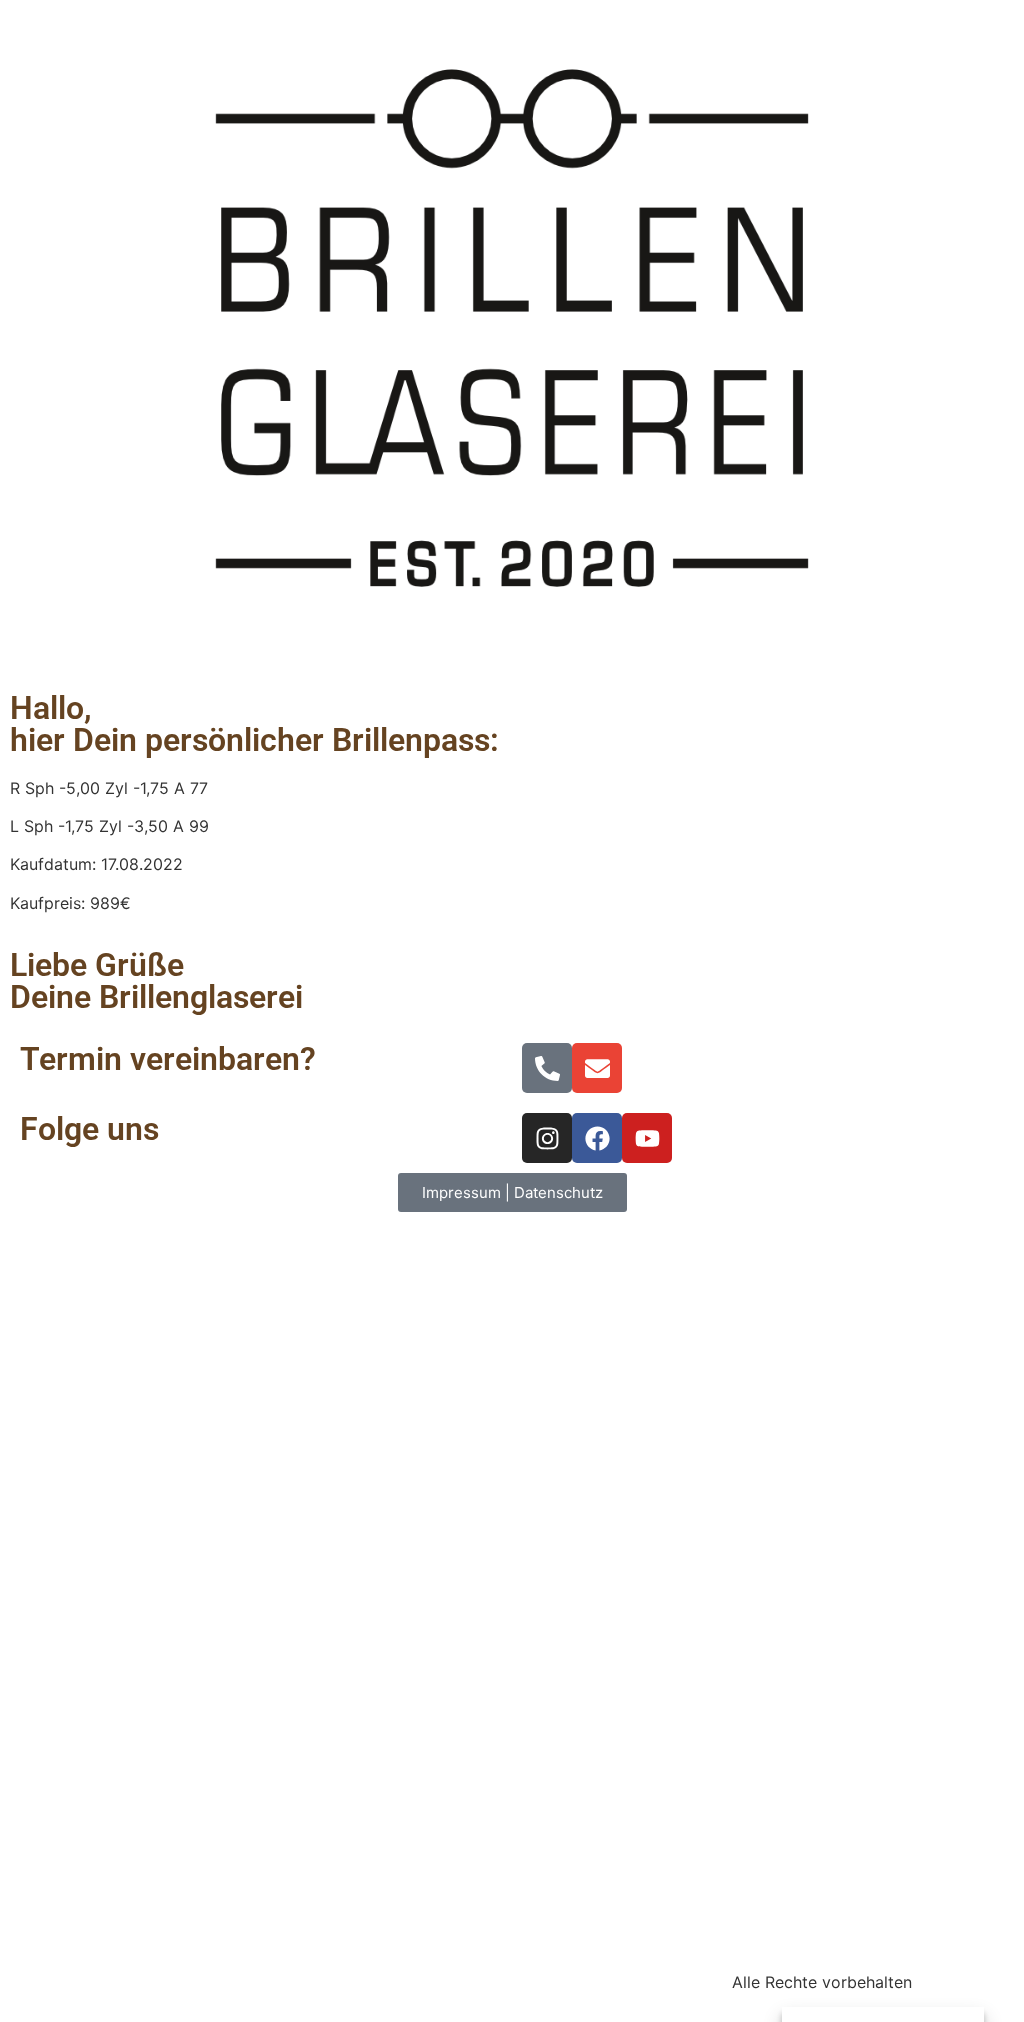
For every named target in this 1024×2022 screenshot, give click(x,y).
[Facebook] (597, 1138)
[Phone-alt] (547, 1068)
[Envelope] (597, 1068)
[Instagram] (547, 1138)
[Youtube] (647, 1138)
